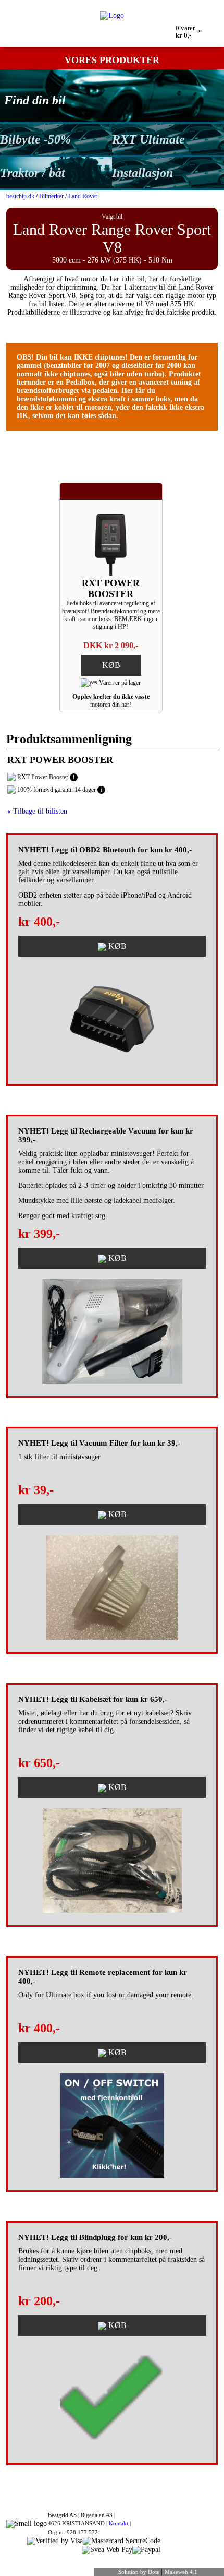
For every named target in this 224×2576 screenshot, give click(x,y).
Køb (111, 665)
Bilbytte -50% (35, 139)
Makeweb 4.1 (181, 2572)
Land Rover (83, 196)
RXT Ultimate (148, 139)
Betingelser (161, 4)
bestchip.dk (20, 196)
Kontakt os (126, 4)
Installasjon (142, 173)
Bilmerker (51, 196)
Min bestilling (67, 4)
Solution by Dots (139, 2572)
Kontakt (119, 2523)
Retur (98, 4)
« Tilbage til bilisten (37, 811)
